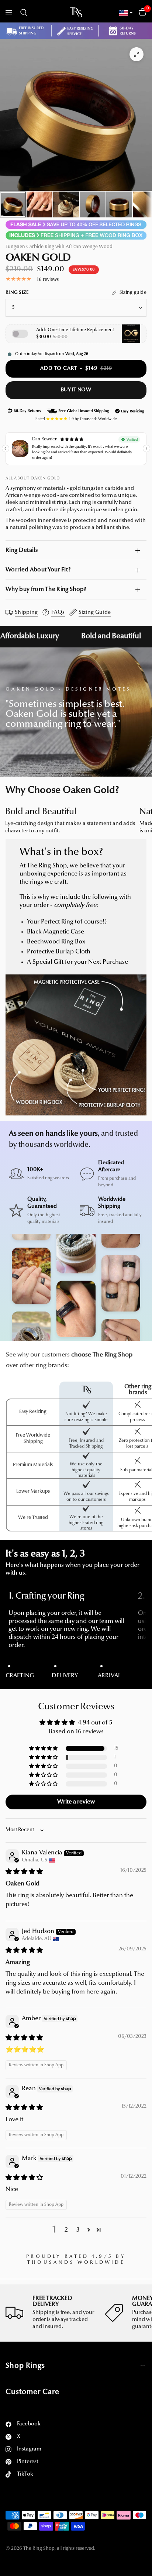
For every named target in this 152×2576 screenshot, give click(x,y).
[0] (141, 13)
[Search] (23, 13)
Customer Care (32, 2392)
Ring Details (22, 550)
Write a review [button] (76, 1802)
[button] (44, 1749)
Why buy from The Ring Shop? (46, 589)
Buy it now (76, 390)
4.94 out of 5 (95, 1723)
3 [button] (78, 2230)
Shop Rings (25, 2366)
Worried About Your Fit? (38, 570)
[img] (24, 1872)
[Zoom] (137, 54)
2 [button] (66, 2230)
